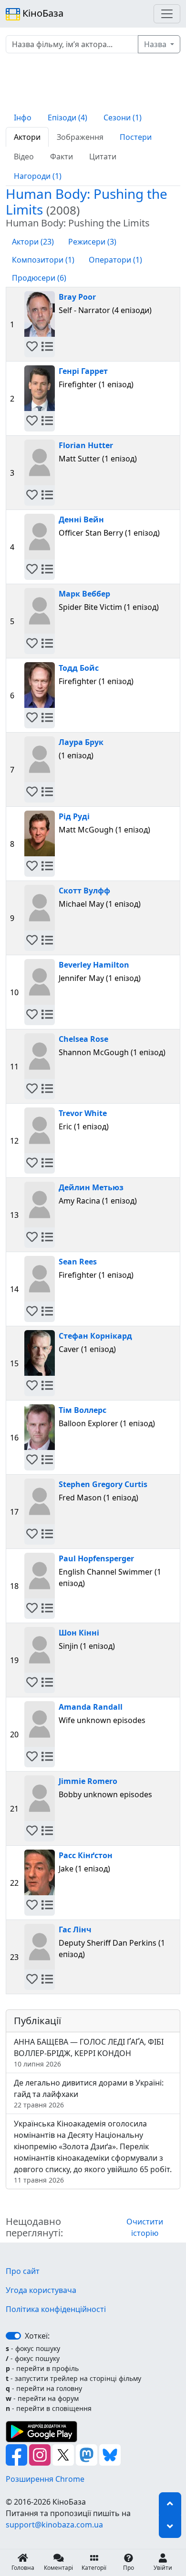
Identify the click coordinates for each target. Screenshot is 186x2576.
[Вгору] (170, 2504)
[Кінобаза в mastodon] (88, 2454)
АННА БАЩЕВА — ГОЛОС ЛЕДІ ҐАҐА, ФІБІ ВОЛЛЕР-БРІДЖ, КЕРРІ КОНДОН (89, 2052)
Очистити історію (145, 2227)
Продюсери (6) (39, 278)
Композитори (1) (43, 260)
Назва (156, 44)
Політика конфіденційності (56, 2309)
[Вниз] (170, 2527)
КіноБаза (42, 13)
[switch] (13, 2336)
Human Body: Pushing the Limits (87, 201)
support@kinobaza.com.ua (54, 2525)
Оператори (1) (115, 260)
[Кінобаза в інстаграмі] (41, 2454)
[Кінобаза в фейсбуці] (17, 2454)
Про (129, 2568)
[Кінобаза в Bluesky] (110, 2454)
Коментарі (58, 2568)
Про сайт (23, 2271)
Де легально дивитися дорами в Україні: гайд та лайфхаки (89, 2093)
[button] (32, 347)
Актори (27, 137)
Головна (23, 2568)
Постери (136, 137)
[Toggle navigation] (167, 14)
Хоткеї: (37, 2336)
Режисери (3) (92, 242)
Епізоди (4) (67, 118)
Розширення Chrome (45, 2479)
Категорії (94, 2568)
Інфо (23, 118)
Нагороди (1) (38, 176)
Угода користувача (41, 2290)
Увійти (163, 2568)
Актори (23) (33, 242)
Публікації (37, 2021)
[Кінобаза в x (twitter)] (64, 2454)
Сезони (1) (123, 118)
